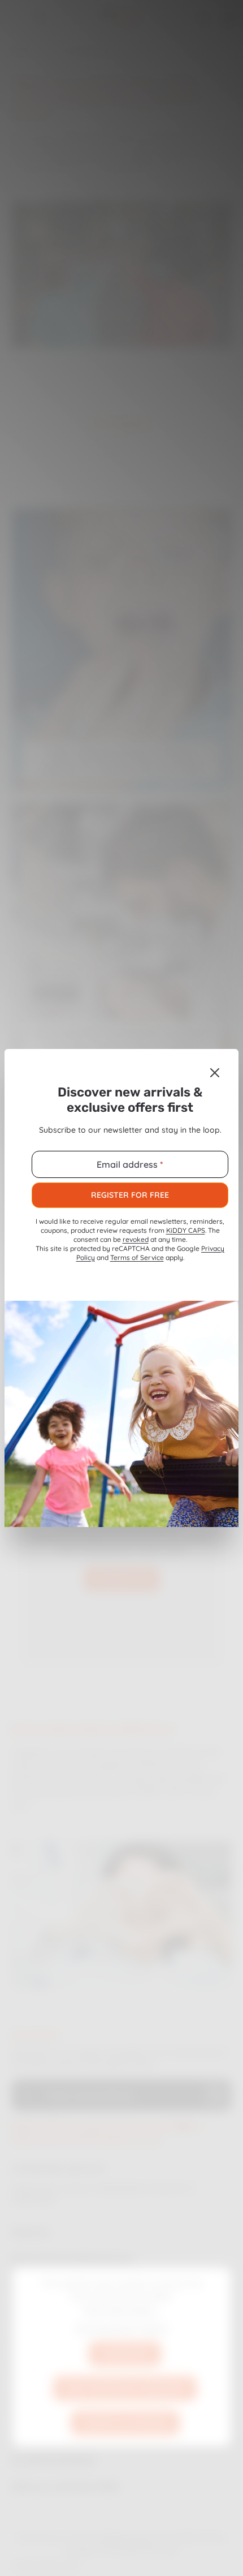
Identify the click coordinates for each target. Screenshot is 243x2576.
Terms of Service (137, 1257)
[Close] (215, 1073)
